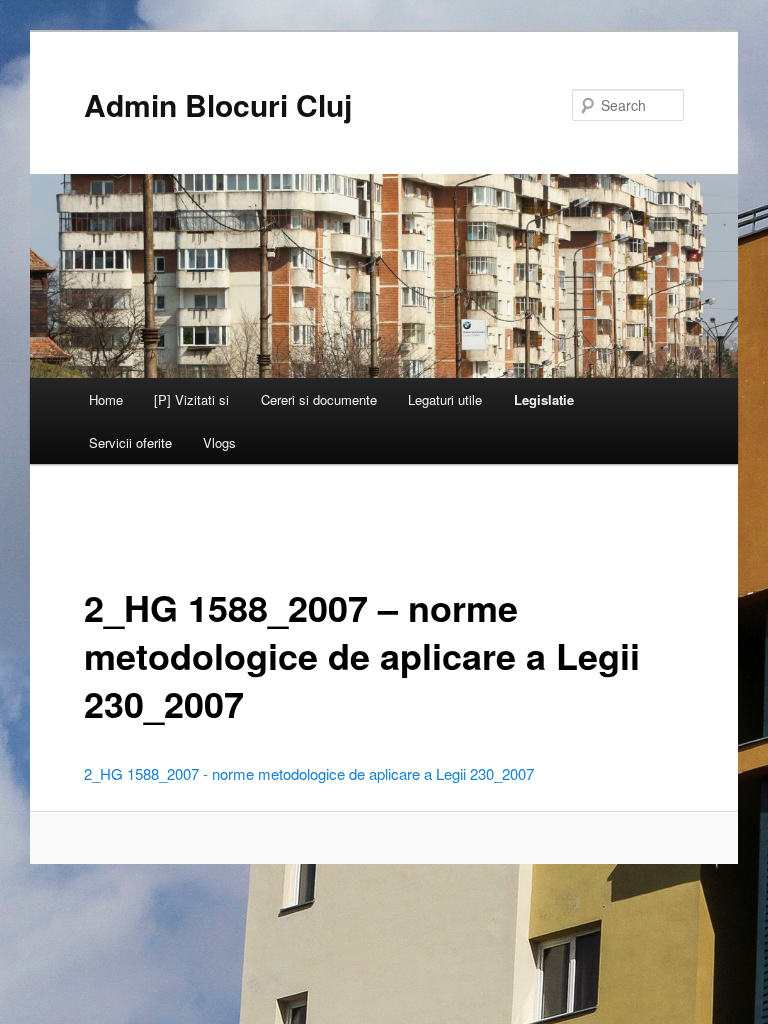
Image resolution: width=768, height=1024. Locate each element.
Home (106, 399)
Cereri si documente (319, 399)
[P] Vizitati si (191, 399)
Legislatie (544, 399)
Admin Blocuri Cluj (218, 104)
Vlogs (219, 442)
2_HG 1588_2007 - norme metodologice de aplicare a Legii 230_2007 (309, 773)
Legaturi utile (445, 399)
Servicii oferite (130, 442)
